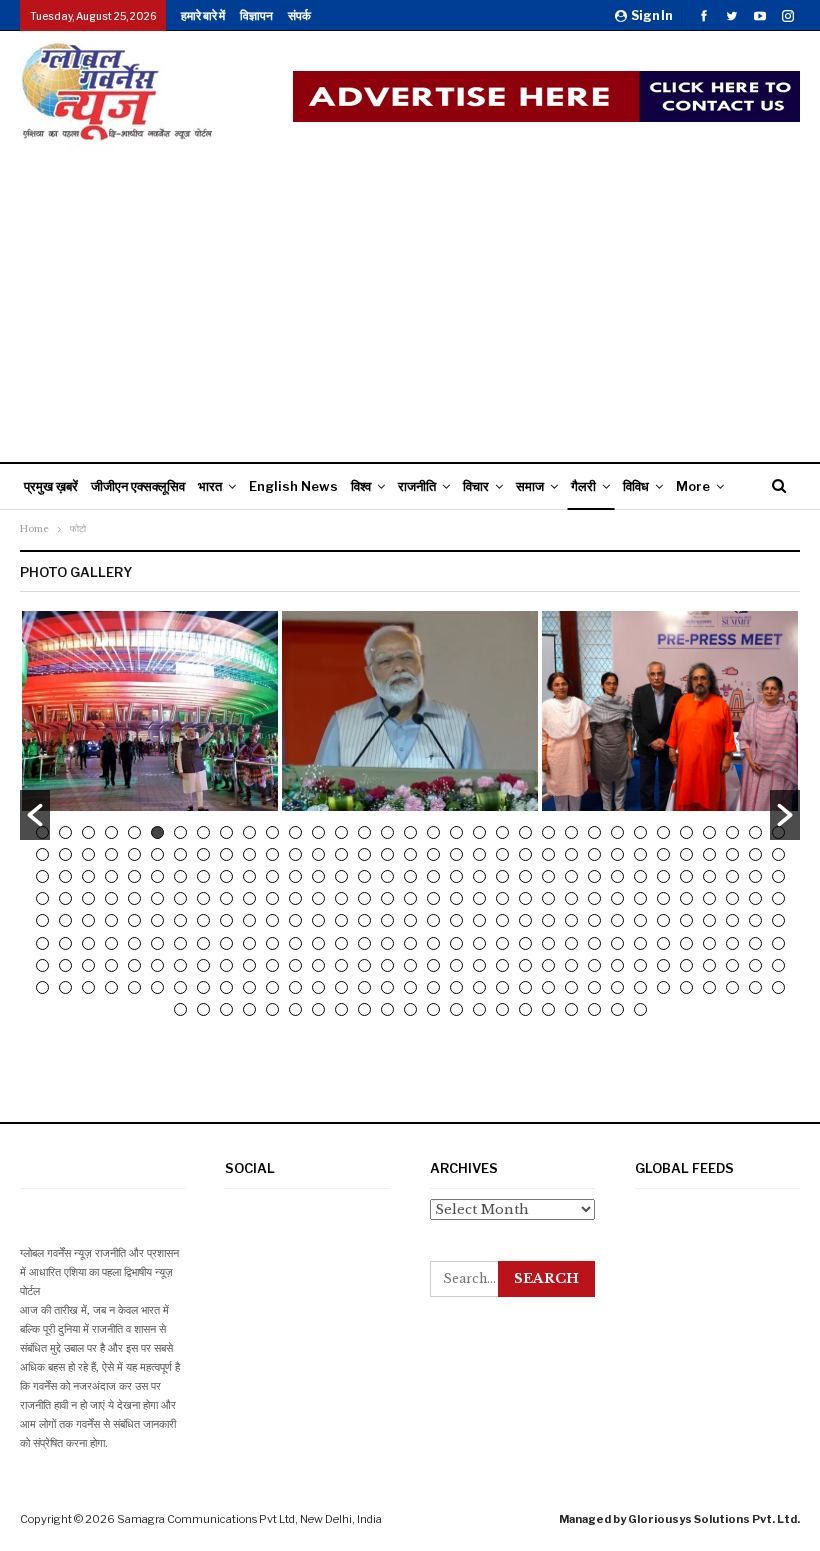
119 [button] (479, 898)
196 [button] (732, 943)
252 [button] (502, 987)
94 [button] (663, 876)
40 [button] (180, 854)
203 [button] (134, 965)
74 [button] (203, 876)
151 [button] (456, 920)
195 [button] (709, 943)
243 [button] (295, 987)
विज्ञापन (256, 15)
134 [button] (65, 920)
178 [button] (318, 943)
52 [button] (456, 854)
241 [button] (249, 987)
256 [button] (594, 987)
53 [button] (479, 854)
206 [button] (203, 965)
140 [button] (203, 920)
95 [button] (686, 876)
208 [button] (249, 965)
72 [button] (157, 876)
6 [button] (157, 832)
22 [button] (525, 832)
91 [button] (594, 876)
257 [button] (617, 987)
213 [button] (364, 965)
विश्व (361, 486)
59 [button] (617, 854)
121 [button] (525, 898)
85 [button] (456, 876)
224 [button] (617, 965)
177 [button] (295, 943)
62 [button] (686, 854)
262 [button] (732, 987)
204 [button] (157, 965)
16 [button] (387, 832)
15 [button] (364, 832)
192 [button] (640, 943)
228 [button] (709, 965)
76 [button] (249, 876)
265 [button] (180, 1009)
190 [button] (594, 943)
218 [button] (479, 965)
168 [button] (88, 943)
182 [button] (410, 943)
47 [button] (341, 854)
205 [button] (180, 965)
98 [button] (755, 876)
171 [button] (157, 943)
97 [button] (732, 876)
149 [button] (410, 920)
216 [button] (433, 965)
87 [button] (502, 876)
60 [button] (640, 854)
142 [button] (249, 920)
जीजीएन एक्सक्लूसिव (138, 486)
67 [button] (42, 876)
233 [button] (65, 987)
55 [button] (525, 854)
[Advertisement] (410, 302)
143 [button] (272, 920)
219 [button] (502, 965)
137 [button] (134, 920)
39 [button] (157, 854)
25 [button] (594, 832)
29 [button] (686, 832)
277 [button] (456, 1009)
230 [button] (755, 965)
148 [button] (387, 920)
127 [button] (663, 898)
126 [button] (640, 898)
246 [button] (364, 987)
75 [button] (226, 876)
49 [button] (387, 854)
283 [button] (594, 1009)
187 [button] (525, 943)
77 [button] (272, 876)
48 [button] (364, 854)
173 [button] (203, 943)
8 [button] (203, 832)
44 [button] (272, 854)
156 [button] (571, 920)
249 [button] (433, 987)
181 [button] (387, 943)
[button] (35, 815)
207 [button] (226, 965)
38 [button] (134, 854)
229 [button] (732, 965)
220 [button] (525, 965)
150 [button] (433, 920)
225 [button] (640, 965)
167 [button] (65, 943)
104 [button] (134, 898)
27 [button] (640, 832)
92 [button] (617, 876)
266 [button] (203, 1009)
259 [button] (663, 987)
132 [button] (778, 898)
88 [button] (525, 876)
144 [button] (295, 920)
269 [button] (272, 1009)
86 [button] (479, 876)
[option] (150, 711)
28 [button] (663, 832)
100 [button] (42, 898)
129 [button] (709, 898)
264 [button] (778, 987)
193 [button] (663, 943)
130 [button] (732, 898)
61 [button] (663, 854)
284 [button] (617, 1009)
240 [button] (226, 987)
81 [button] (364, 876)
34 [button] (42, 854)
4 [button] (111, 832)
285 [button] (640, 1009)
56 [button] (548, 854)
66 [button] (778, 854)
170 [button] (134, 943)
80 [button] (341, 876)
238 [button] (180, 987)
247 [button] (387, 987)
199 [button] (42, 965)
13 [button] (318, 832)
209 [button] (272, 965)
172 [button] (180, 943)
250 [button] (456, 987)
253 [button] (525, 987)
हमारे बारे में (203, 15)
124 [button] (594, 898)
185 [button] (479, 943)
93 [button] (640, 876)
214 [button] (387, 965)
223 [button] (594, 965)
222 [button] (571, 965)
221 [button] (548, 965)
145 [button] (318, 920)
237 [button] (157, 987)
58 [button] (594, 854)
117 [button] (433, 898)
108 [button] (226, 898)
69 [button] (88, 876)
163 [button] (732, 920)
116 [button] (410, 898)
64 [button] (732, 854)
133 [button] (42, 920)
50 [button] (410, 854)
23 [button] (548, 832)
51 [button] (433, 854)
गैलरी (583, 486)
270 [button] (295, 1009)
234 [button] (88, 987)
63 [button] (709, 854)
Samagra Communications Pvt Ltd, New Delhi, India (249, 1519)
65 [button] (755, 854)
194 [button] (686, 943)
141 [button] (226, 920)
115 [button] (387, 898)
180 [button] (364, 943)
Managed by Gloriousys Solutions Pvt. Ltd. (679, 1519)
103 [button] (111, 898)
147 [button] (364, 920)
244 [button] (318, 987)
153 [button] (502, 920)
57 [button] (571, 854)
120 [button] (502, 898)
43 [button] (249, 854)
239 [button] (203, 987)
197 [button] (755, 943)
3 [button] (88, 832)
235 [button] (111, 987)
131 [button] (755, 898)
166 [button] (42, 943)
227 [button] (686, 965)
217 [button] (456, 965)
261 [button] (709, 987)
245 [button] (341, 987)
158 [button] (617, 920)
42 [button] (226, 854)
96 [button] (709, 876)
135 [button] (88, 920)
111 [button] (295, 898)
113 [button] (341, 898)
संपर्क (299, 15)
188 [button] (548, 943)
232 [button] (42, 987)
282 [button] (571, 1009)
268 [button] (249, 1009)
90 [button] (571, 876)
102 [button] (88, 898)
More (693, 486)
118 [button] (456, 898)
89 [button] (548, 876)
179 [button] (341, 943)
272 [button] (341, 1009)
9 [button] (226, 832)
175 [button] (249, 943)
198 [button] (778, 943)
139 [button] (180, 920)
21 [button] (502, 832)
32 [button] (755, 832)
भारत (210, 486)
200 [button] (65, 965)
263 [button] (755, 987)
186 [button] (502, 943)
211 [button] (318, 965)
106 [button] (180, 898)
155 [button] (548, 920)
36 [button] (88, 854)
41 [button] (203, 854)
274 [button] (387, 1009)
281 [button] (548, 1009)
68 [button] (65, 876)
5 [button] (134, 832)
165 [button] (778, 920)
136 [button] (111, 920)
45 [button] (295, 854)
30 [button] (709, 832)
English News (293, 486)
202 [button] (111, 965)
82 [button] (387, 876)
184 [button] (456, 943)
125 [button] (617, 898)
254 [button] (548, 987)
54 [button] (502, 854)
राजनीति (417, 486)
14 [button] (341, 832)
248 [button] (410, 987)
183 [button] (433, 943)
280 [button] (525, 1009)
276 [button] (433, 1009)
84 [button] (433, 876)
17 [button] (410, 832)
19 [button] (456, 832)
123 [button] (571, 898)
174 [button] (226, 943)
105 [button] (157, 898)
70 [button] (111, 876)
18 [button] (433, 832)
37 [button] (111, 854)
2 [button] (65, 832)
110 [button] (272, 898)
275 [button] (410, 1009)
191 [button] (617, 943)
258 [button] (640, 987)
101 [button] (65, 898)
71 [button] (134, 876)
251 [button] (479, 987)
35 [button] (65, 854)
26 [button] (617, 832)
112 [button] (318, 898)
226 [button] (663, 965)
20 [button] (479, 832)
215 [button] (410, 965)
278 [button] (479, 1009)
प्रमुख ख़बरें (51, 486)
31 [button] (732, 832)
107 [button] (203, 898)
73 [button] (180, 876)
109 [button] (249, 898)
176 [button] (272, 943)
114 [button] (364, 898)
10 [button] (249, 832)
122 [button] (548, 898)
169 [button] (111, 943)
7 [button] (180, 832)
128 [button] (686, 898)
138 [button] (157, 920)
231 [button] (778, 965)
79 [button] (318, 876)
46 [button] (318, 854)
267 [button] (226, 1009)
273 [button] (364, 1009)
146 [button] (341, 920)
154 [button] (525, 920)
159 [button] (640, 920)
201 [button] (88, 965)
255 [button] (571, 987)
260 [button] (686, 987)
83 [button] (410, 876)
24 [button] (571, 832)
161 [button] (686, 920)
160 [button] (663, 920)
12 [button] (295, 832)
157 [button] (594, 920)
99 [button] (778, 876)
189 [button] (571, 943)
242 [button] (272, 987)
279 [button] (502, 1009)
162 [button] (709, 920)
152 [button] (479, 920)
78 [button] (295, 876)
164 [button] (755, 920)
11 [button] (272, 832)
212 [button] (341, 965)
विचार (476, 486)
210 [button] (295, 965)
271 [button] (318, 1009)
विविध (636, 486)
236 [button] (134, 987)
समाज (530, 486)
